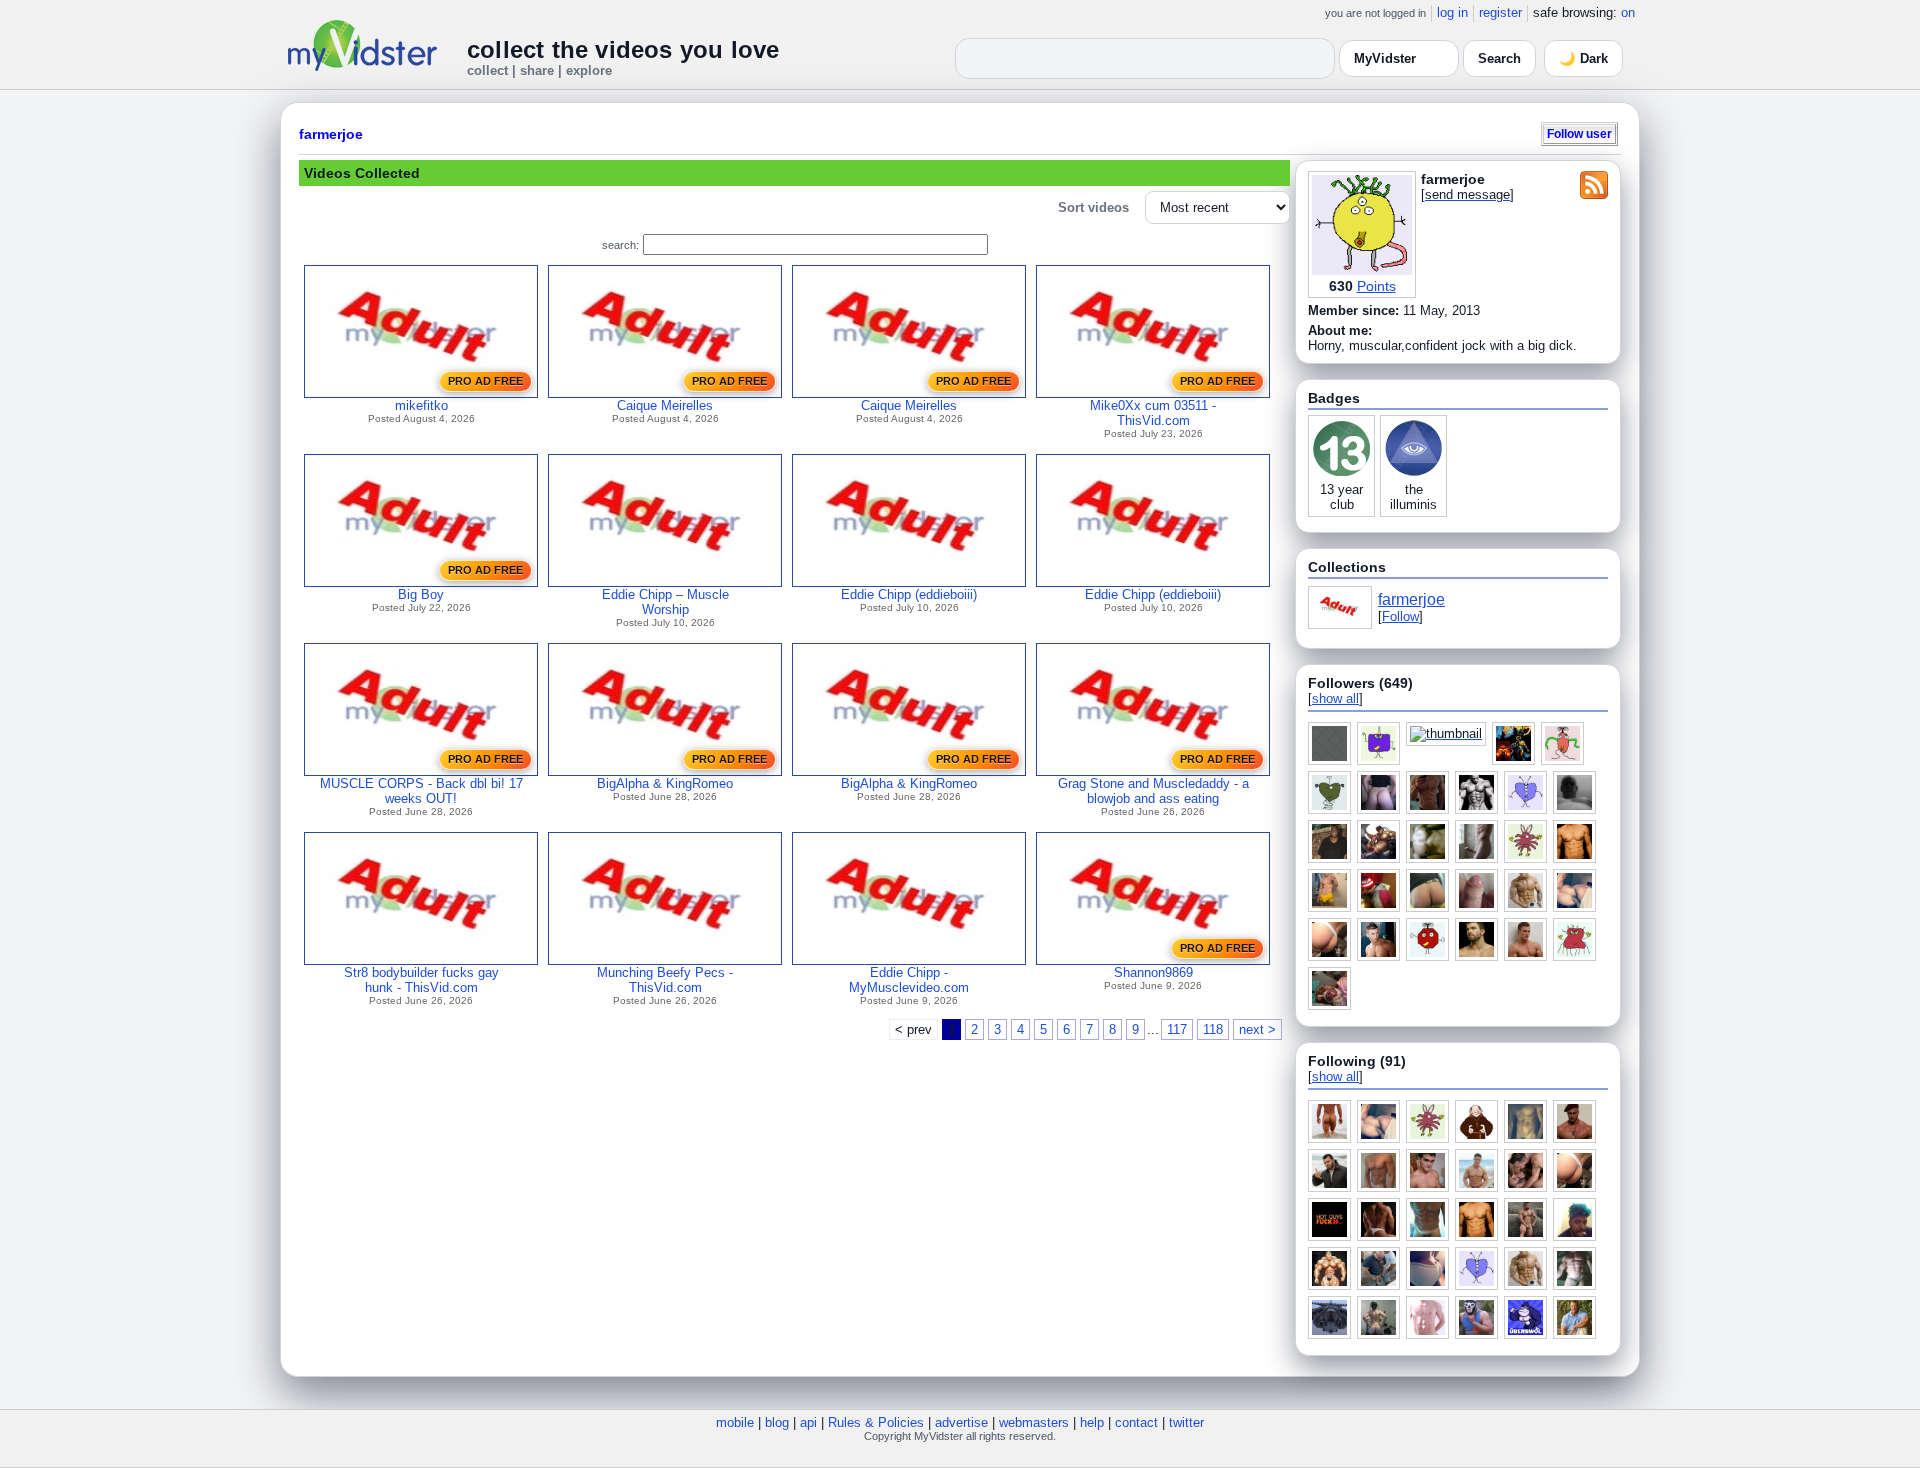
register (1500, 12)
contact (1136, 1422)
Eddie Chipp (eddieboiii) (909, 594)
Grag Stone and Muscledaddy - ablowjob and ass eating (1153, 791)
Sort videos (1093, 207)
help (1092, 1422)
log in (1452, 12)
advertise (961, 1422)
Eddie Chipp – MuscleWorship (665, 602)
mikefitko (421, 405)
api (808, 1422)
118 (1213, 1029)
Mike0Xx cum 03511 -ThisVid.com (1153, 413)
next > (1257, 1029)
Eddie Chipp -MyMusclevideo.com (909, 980)
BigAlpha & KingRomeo (665, 783)
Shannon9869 (1153, 972)
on (1628, 12)
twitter (1186, 1422)
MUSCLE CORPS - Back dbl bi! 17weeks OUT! (421, 791)
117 (1177, 1029)
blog (777, 1422)
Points (1376, 286)
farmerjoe (331, 134)
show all (1335, 698)
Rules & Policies (876, 1422)
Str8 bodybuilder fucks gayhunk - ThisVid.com (421, 980)
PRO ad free (485, 381)
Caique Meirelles (665, 405)
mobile (735, 1422)
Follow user (1579, 133)
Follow (1400, 616)
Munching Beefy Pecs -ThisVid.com (665, 980)
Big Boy (421, 594)
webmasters (1034, 1422)
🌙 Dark (1583, 58)
